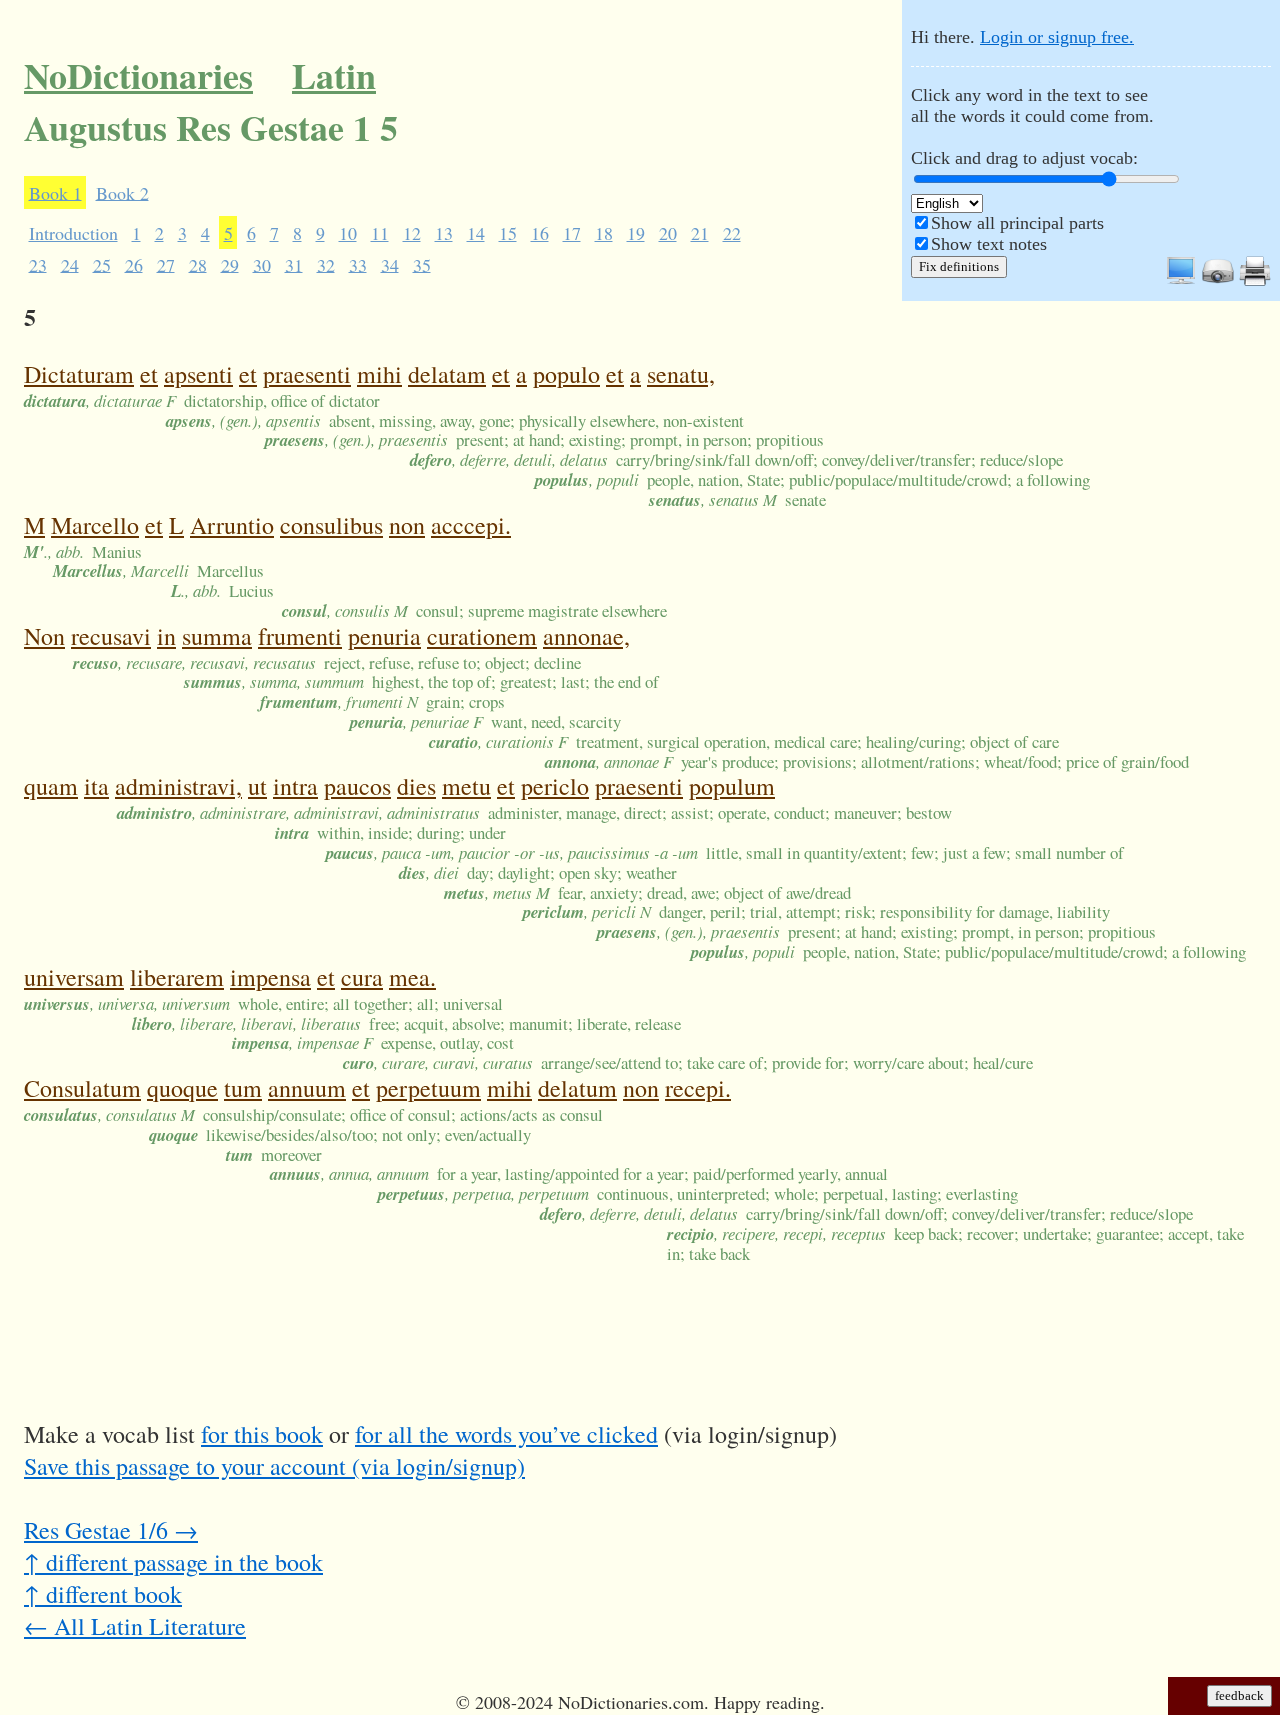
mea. (412, 977)
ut (257, 786)
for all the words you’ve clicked (506, 1434)
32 (326, 264)
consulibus (331, 525)
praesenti (307, 374)
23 (38, 264)
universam (74, 977)
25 (102, 264)
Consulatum (82, 1088)
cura (362, 977)
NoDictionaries (138, 75)
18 (604, 233)
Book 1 (55, 192)
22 (732, 233)
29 (230, 264)
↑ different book (103, 1594)
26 (134, 264)
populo (566, 374)
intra (295, 786)
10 (348, 233)
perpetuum (428, 1088)
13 (444, 233)
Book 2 (122, 192)
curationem (482, 636)
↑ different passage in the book (173, 1562)
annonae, (586, 636)
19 (636, 233)
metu (466, 786)
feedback (1239, 1695)
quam (51, 786)
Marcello (95, 525)
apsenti (198, 374)
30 (262, 264)
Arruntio (232, 525)
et (149, 374)
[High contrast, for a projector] (1218, 281)
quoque (182, 1088)
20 (668, 233)
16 (540, 233)
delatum (577, 1088)
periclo (555, 786)
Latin (334, 75)
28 (198, 264)
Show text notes (989, 244)
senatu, (681, 374)
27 (166, 264)
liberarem (177, 977)
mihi (379, 374)
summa (217, 636)
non (407, 525)
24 (70, 264)
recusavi (111, 636)
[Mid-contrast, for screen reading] (1181, 281)
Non (44, 636)
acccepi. (471, 525)
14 (476, 233)
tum (243, 1088)
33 (358, 264)
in (166, 636)
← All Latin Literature (135, 1626)
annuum (307, 1088)
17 (572, 233)
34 (390, 264)
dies (416, 786)
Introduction (73, 233)
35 (422, 264)
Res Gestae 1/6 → (111, 1530)
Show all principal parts (1017, 223)
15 (508, 233)
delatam (447, 374)
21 (700, 233)
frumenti (300, 636)
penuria (384, 636)
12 (412, 233)
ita (96, 786)
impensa (270, 977)
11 (380, 233)
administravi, (178, 786)
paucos (357, 786)
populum (732, 786)
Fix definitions (959, 266)
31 (294, 264)
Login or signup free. (1057, 37)
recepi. (698, 1088)
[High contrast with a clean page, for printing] (1255, 281)
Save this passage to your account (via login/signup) (274, 1466)
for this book (262, 1434)
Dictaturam (79, 374)
